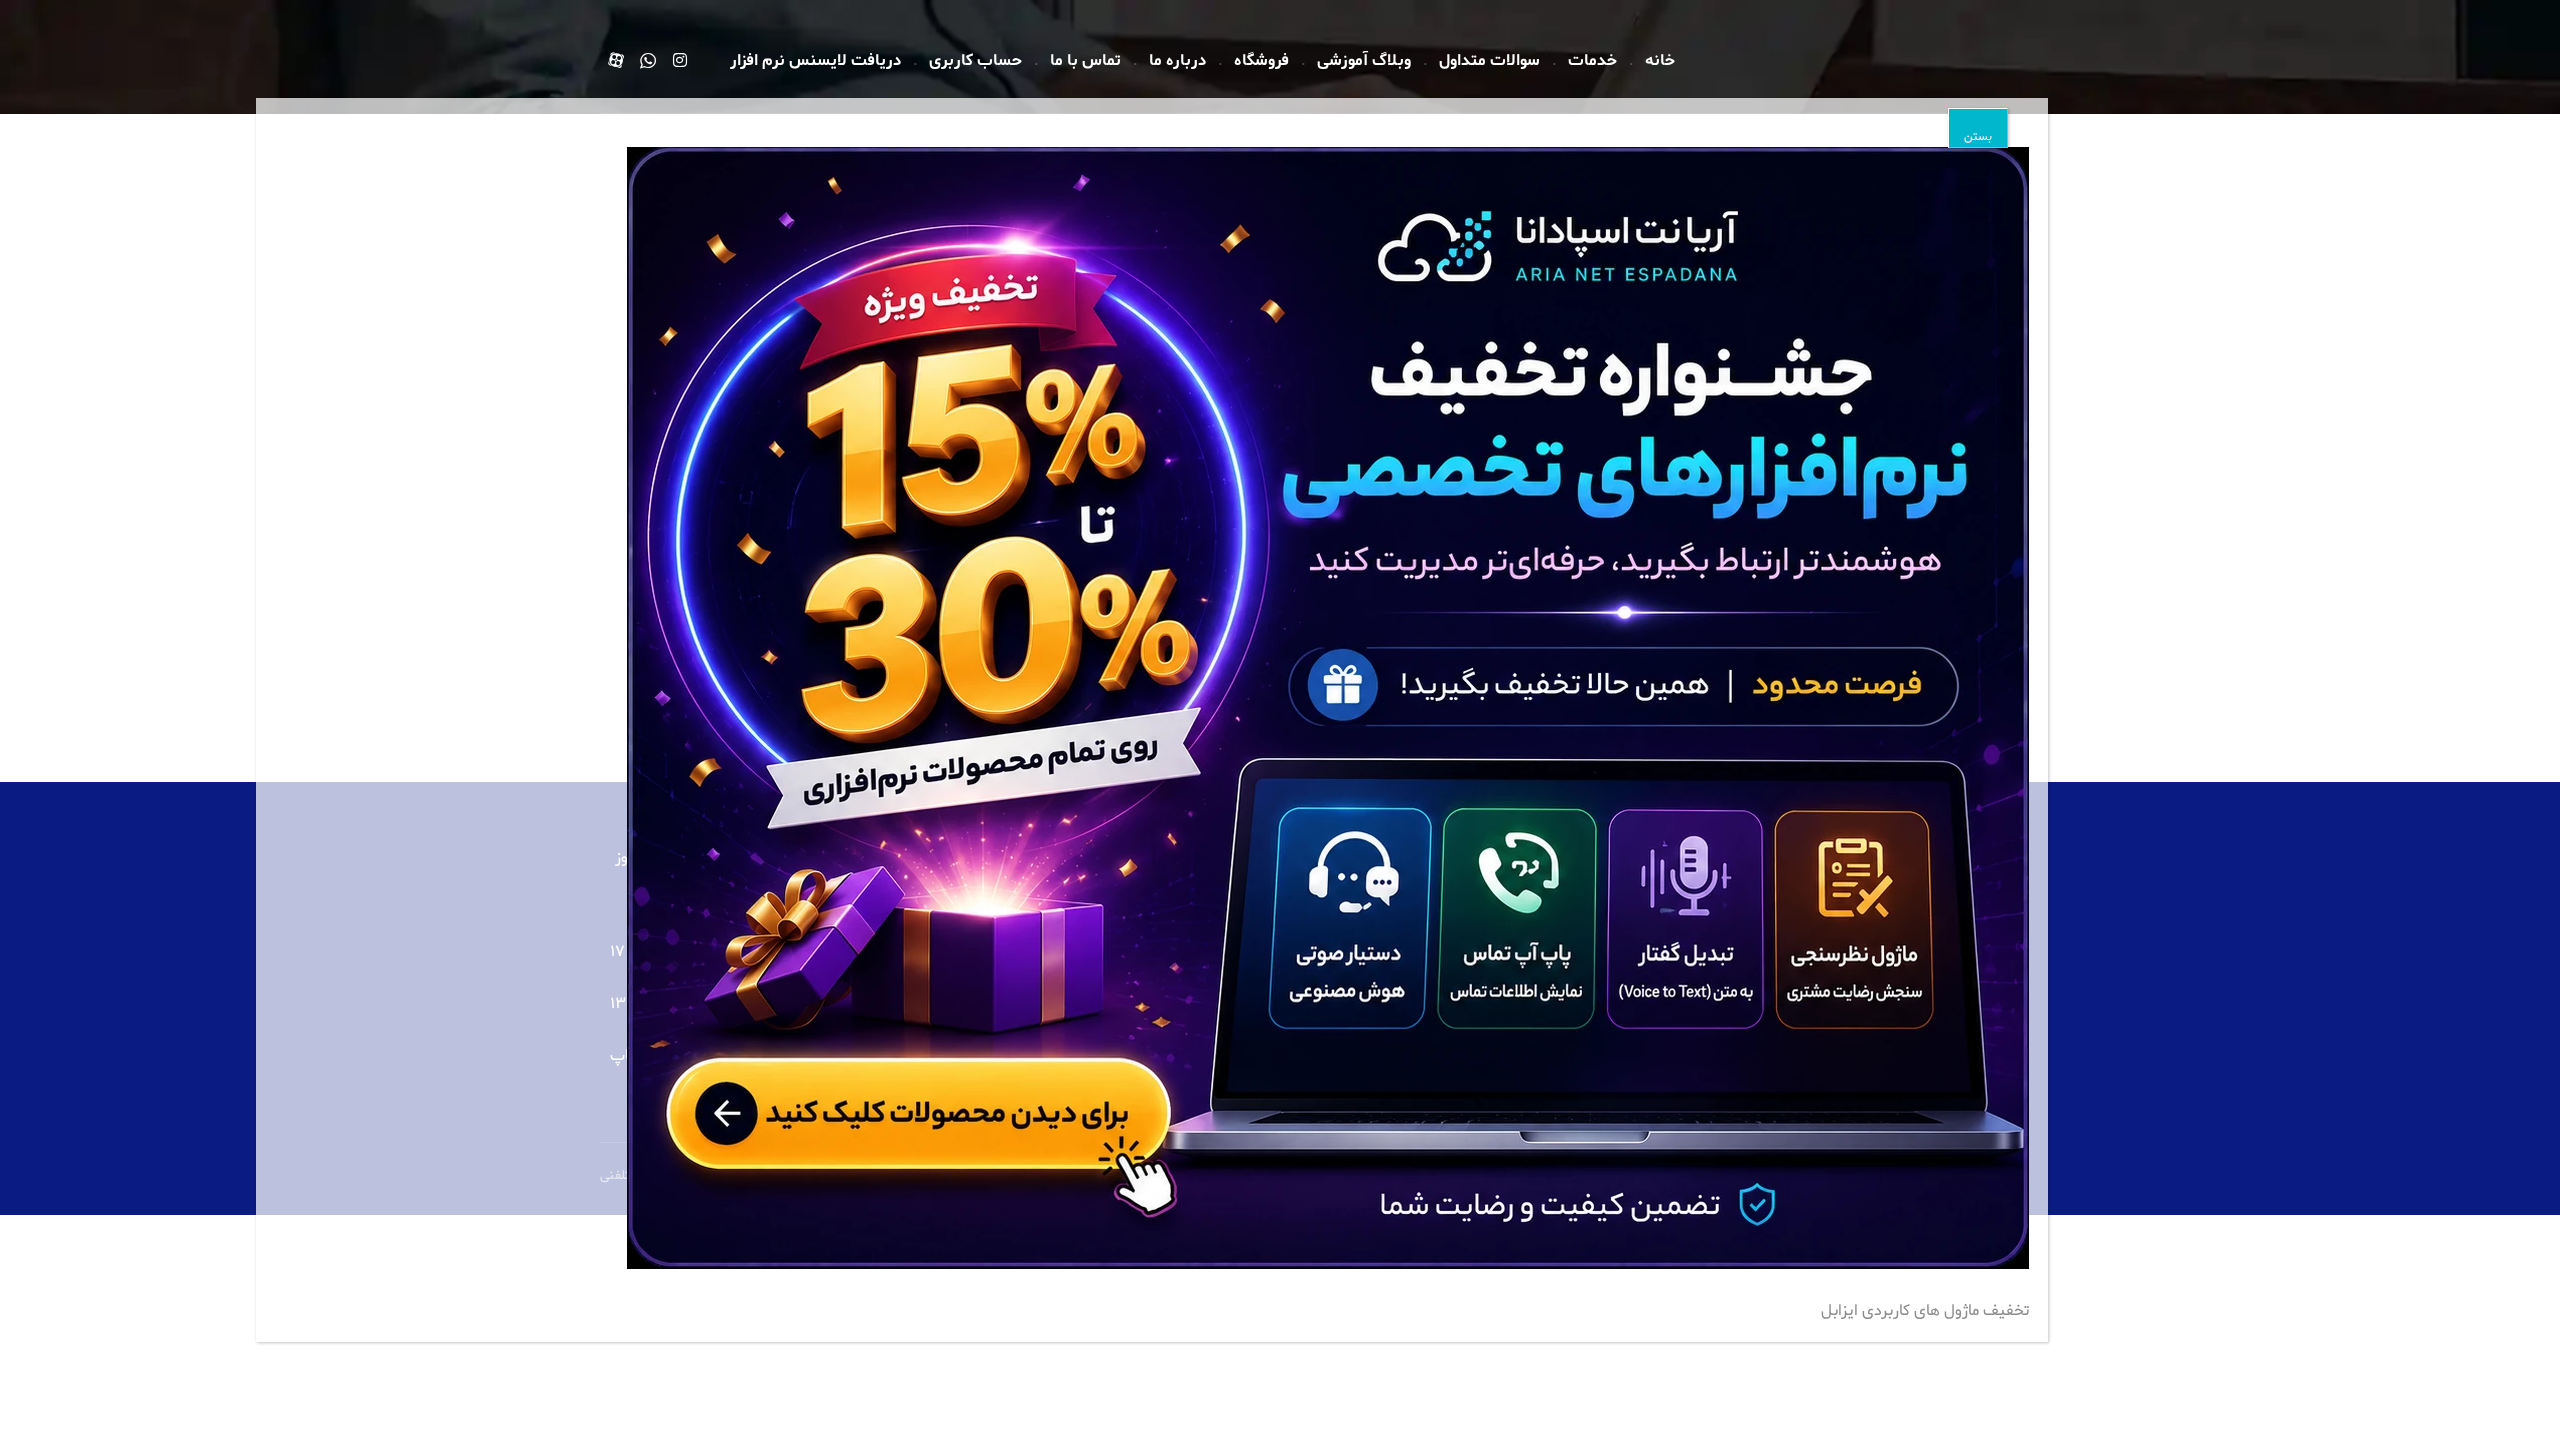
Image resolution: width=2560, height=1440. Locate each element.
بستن (1978, 137)
